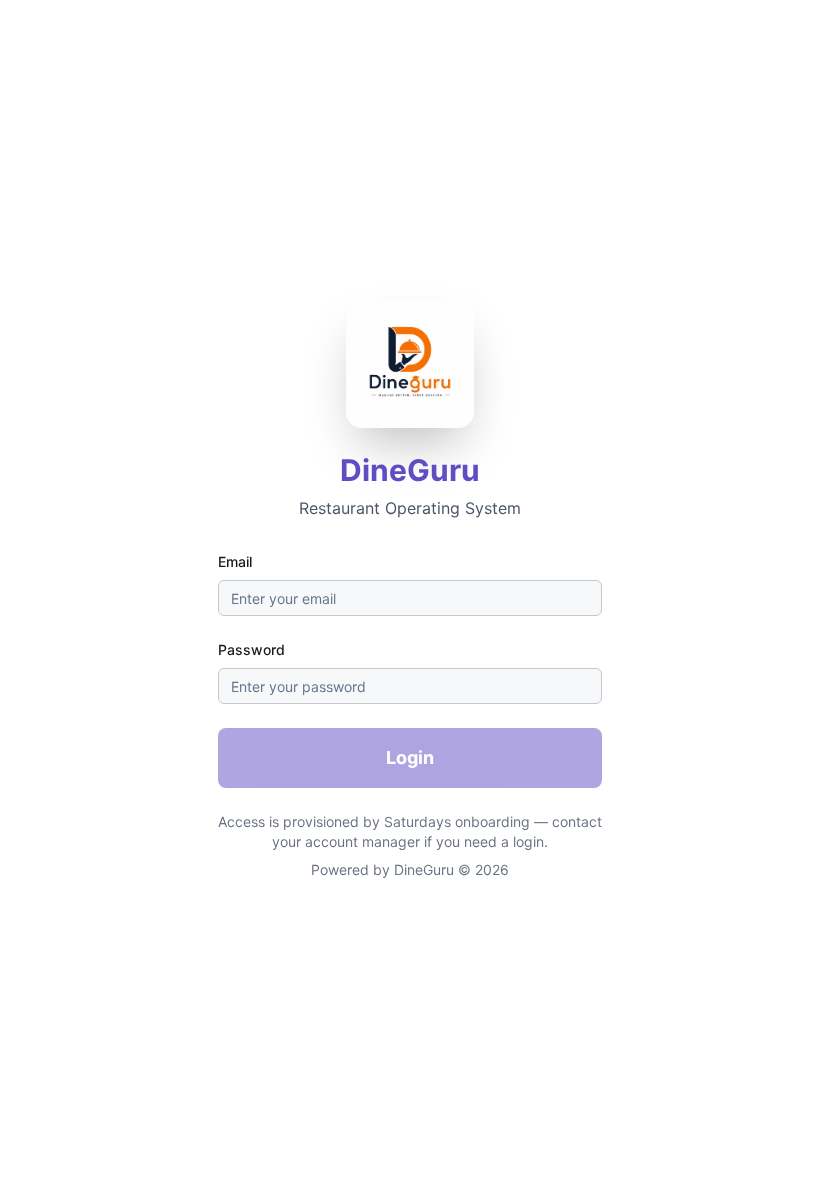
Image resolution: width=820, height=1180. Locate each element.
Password (251, 649)
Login (410, 757)
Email (235, 561)
